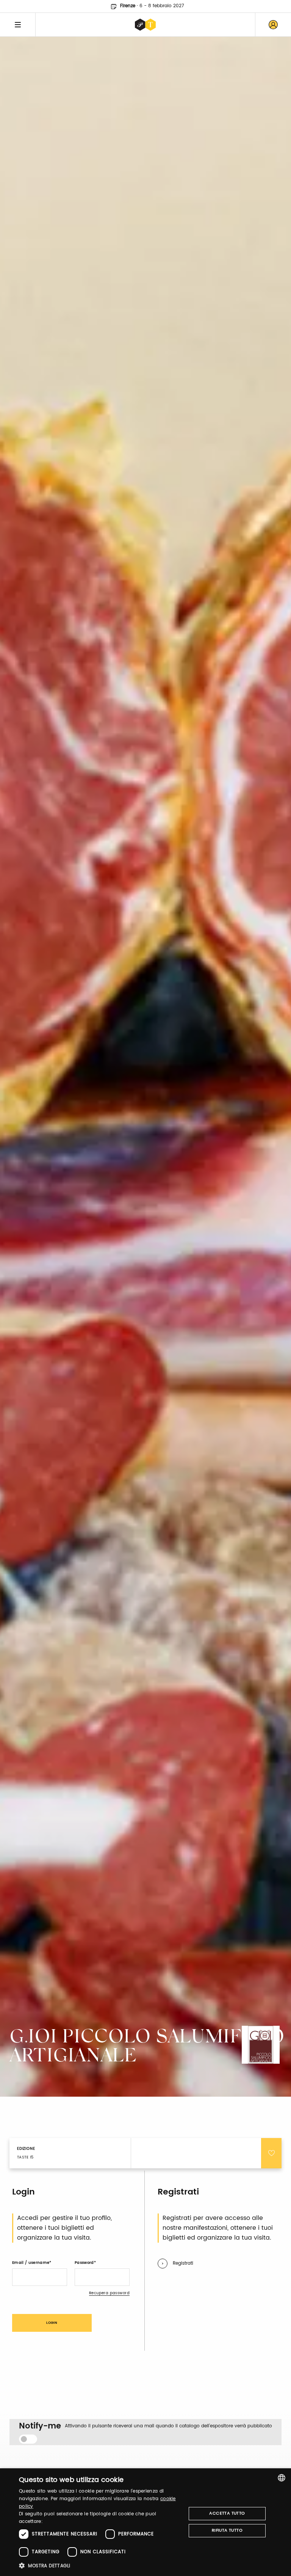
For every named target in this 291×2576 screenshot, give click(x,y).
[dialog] (145, 2522)
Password (84, 2263)
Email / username (31, 2263)
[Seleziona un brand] (145, 25)
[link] (273, 25)
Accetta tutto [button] (227, 2513)
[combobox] (282, 2478)
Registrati (183, 2263)
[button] (100, 2566)
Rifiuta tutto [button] (227, 2530)
